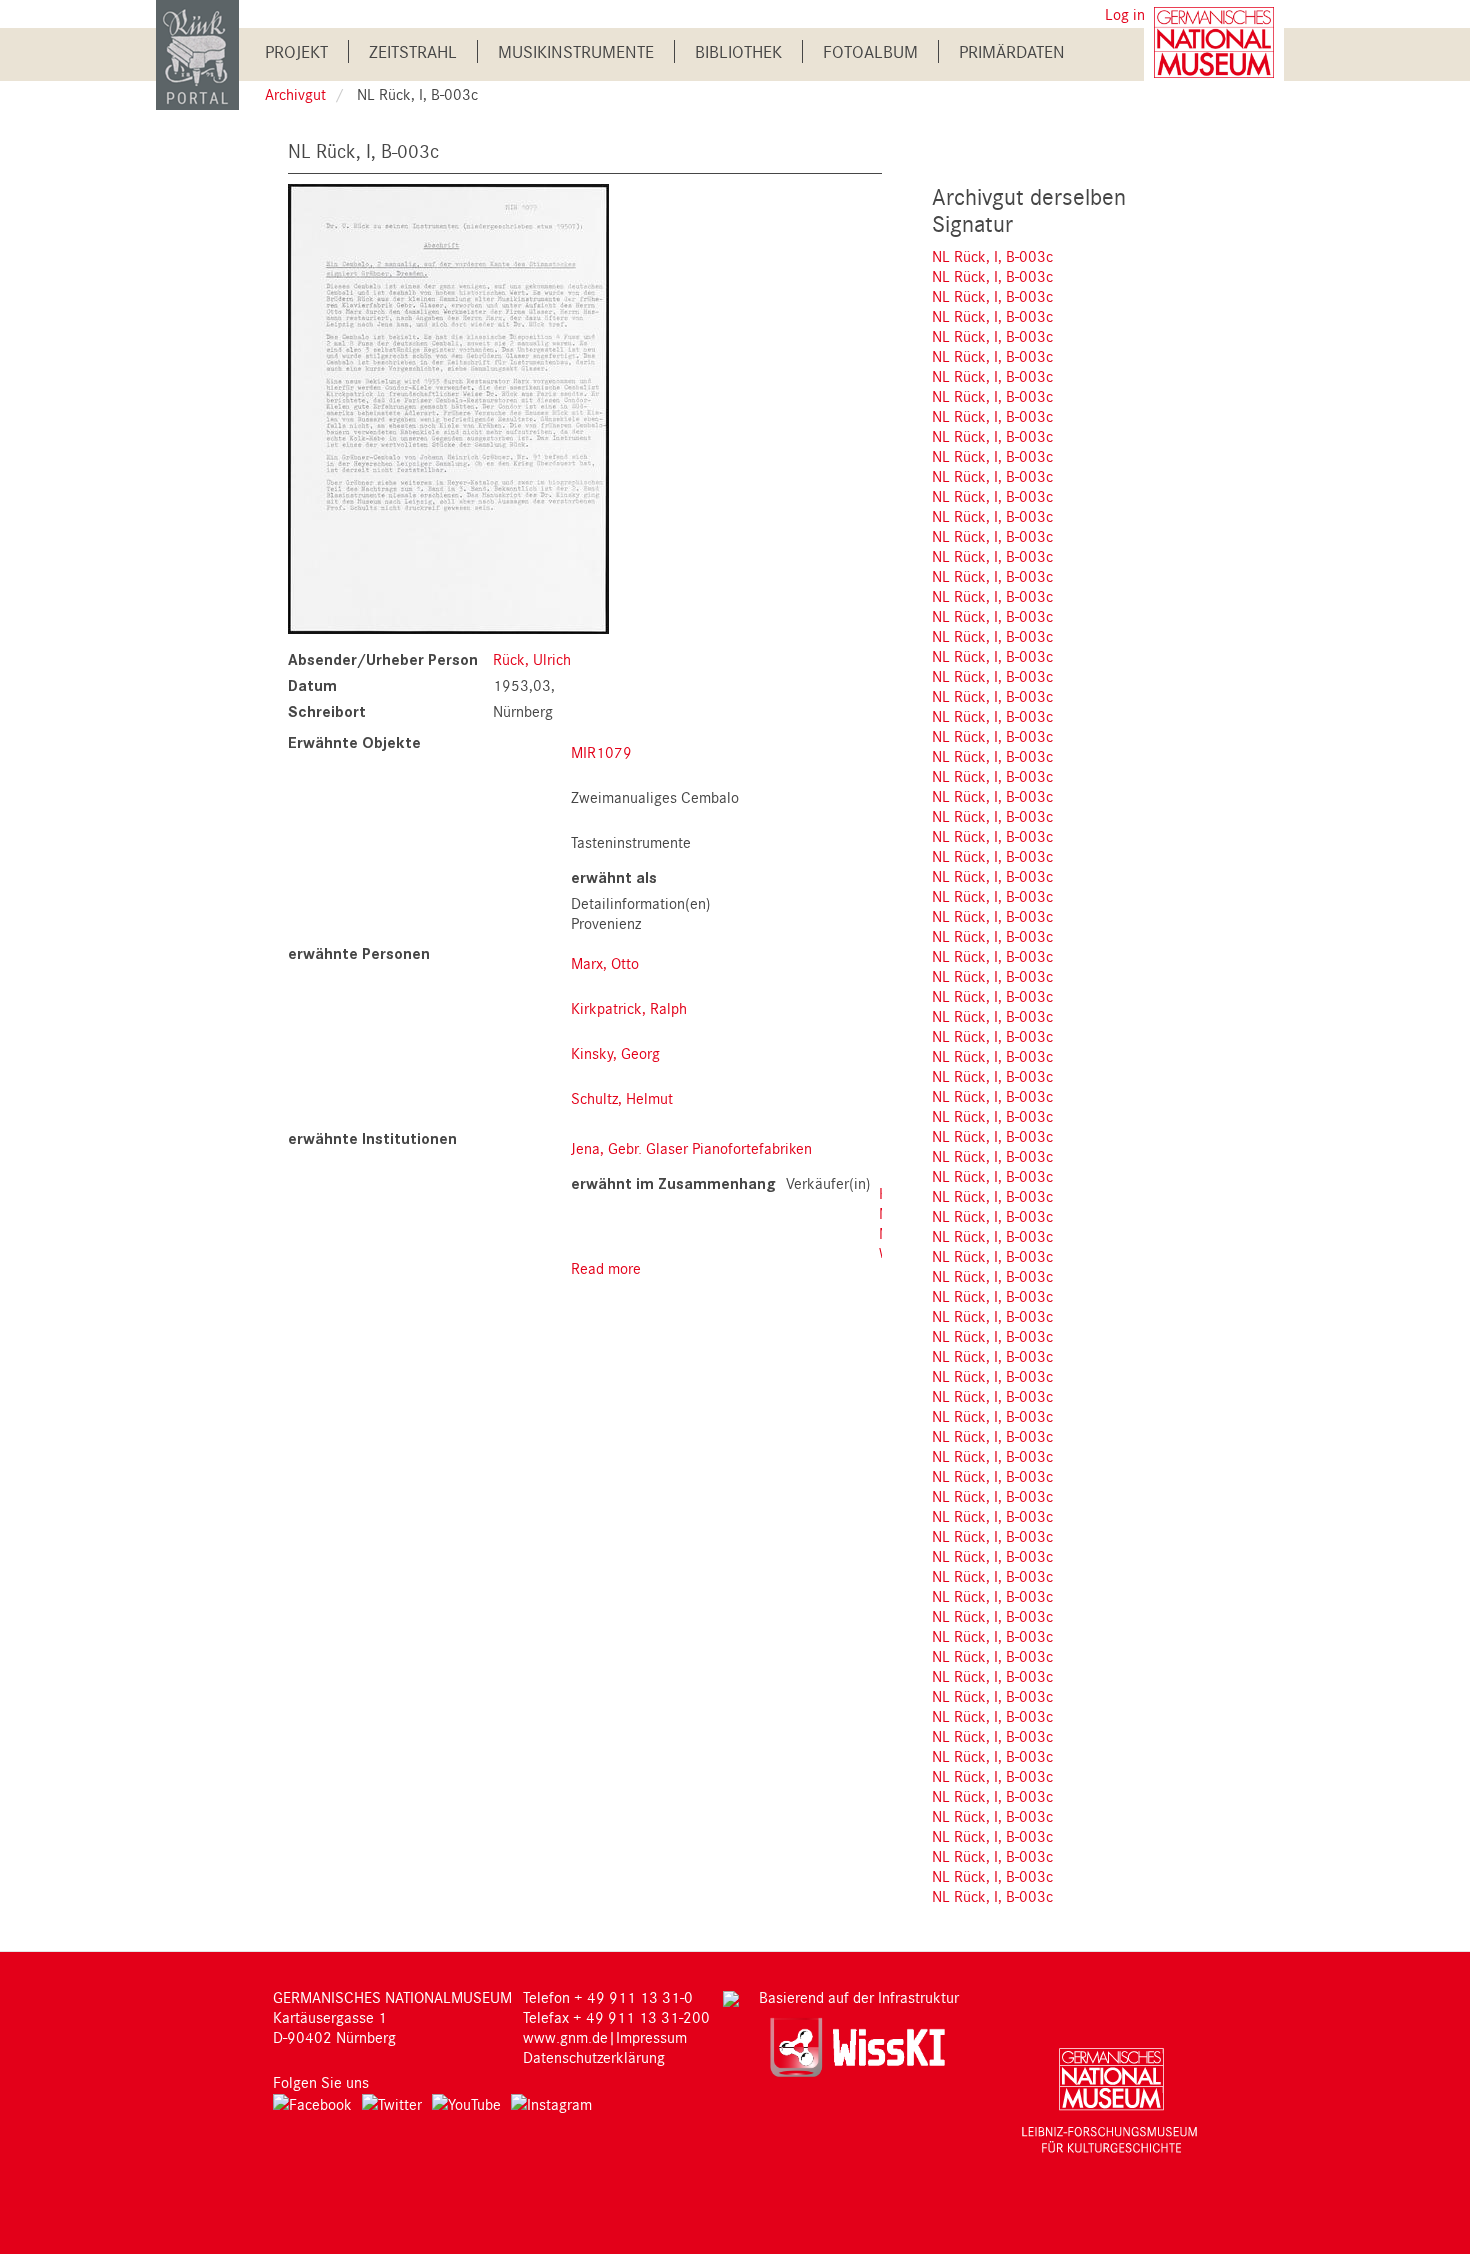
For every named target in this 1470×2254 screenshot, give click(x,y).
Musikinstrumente (576, 51)
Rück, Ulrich (532, 659)
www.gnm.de (565, 2037)
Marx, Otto (605, 963)
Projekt (296, 51)
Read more (606, 1268)
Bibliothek (738, 51)
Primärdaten (1012, 51)
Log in (1125, 14)
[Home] (197, 53)
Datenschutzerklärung (594, 2057)
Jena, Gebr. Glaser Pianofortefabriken (691, 1148)
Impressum (651, 2037)
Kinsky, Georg (615, 1053)
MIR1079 (601, 752)
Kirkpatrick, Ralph (629, 1008)
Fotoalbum (870, 51)
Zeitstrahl (413, 51)
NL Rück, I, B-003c (992, 256)
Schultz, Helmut (622, 1098)
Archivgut (295, 94)
